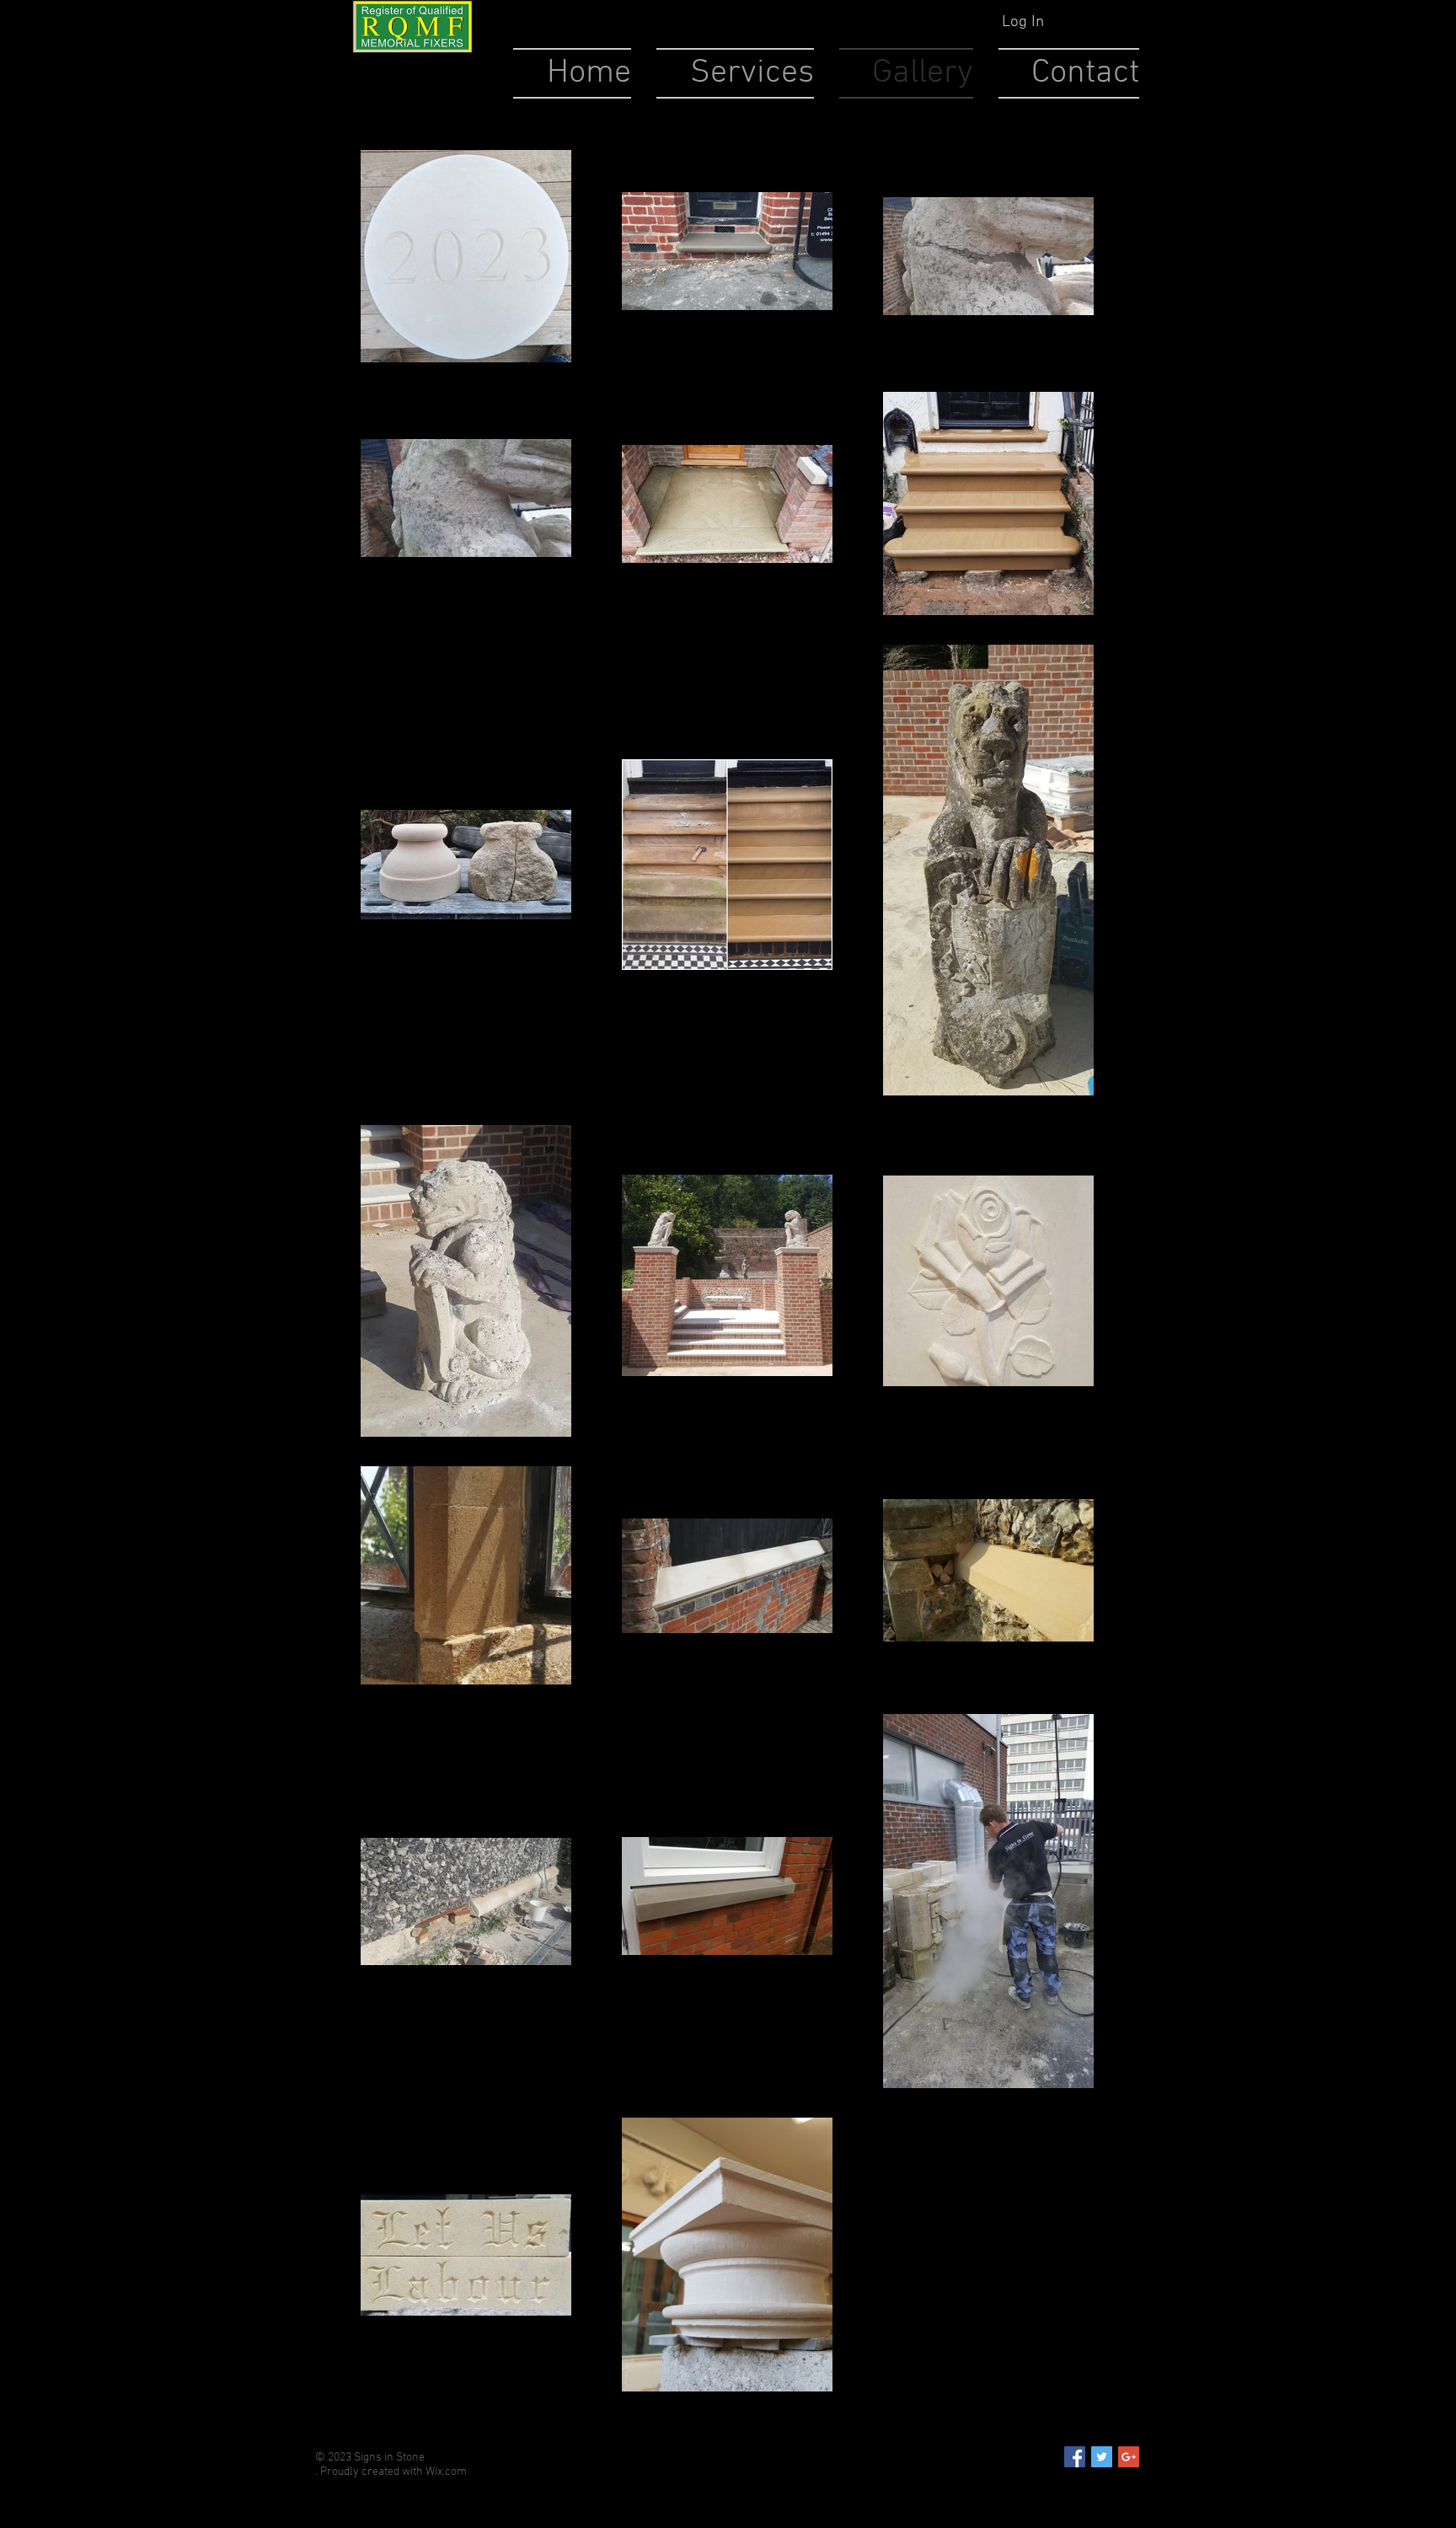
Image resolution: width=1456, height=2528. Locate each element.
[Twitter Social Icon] (1102, 2457)
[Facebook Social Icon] (1075, 2457)
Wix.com (446, 2472)
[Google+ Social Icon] (1129, 2457)
